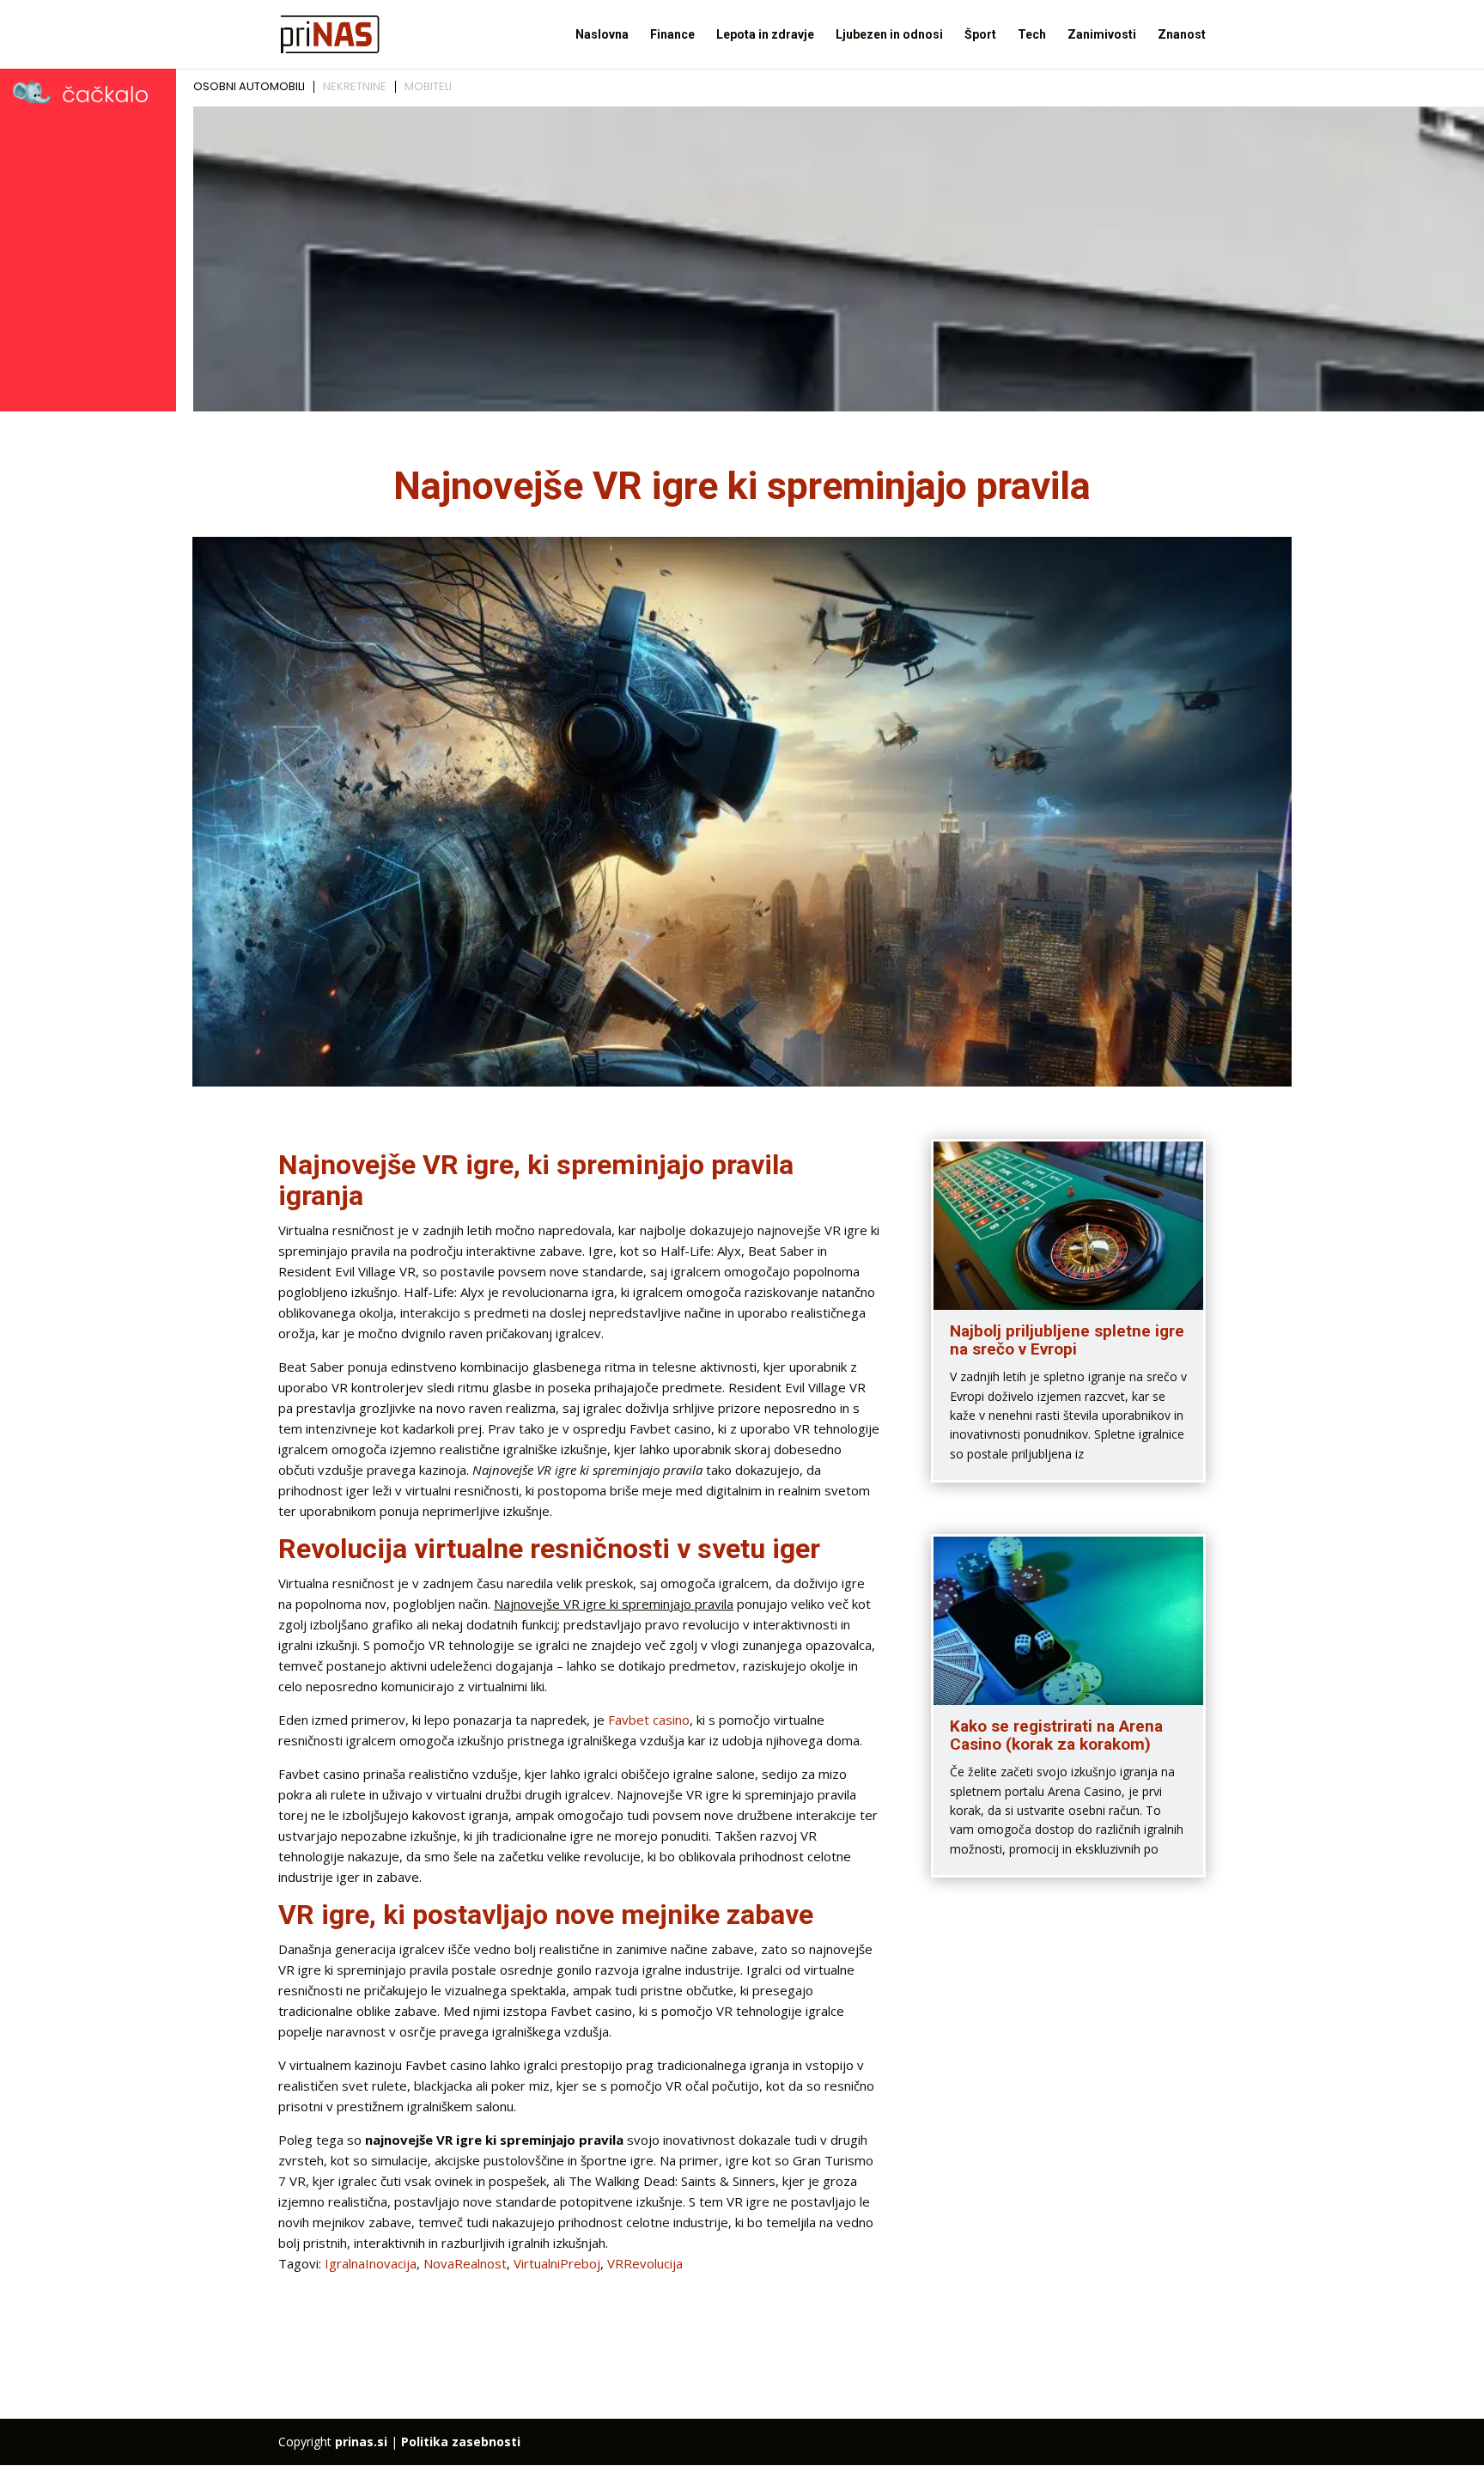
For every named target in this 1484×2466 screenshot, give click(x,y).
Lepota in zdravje (765, 35)
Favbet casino (649, 1720)
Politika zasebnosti (461, 2442)
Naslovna (602, 35)
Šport (980, 35)
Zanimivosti (1102, 35)
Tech (1032, 35)
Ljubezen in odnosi (889, 35)
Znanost (1182, 35)
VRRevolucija (645, 2263)
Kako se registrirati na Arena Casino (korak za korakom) (1056, 1735)
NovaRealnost (465, 2263)
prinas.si (361, 2442)
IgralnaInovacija (371, 2263)
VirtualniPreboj (557, 2263)
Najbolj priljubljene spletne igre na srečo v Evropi (1067, 1340)
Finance (672, 35)
